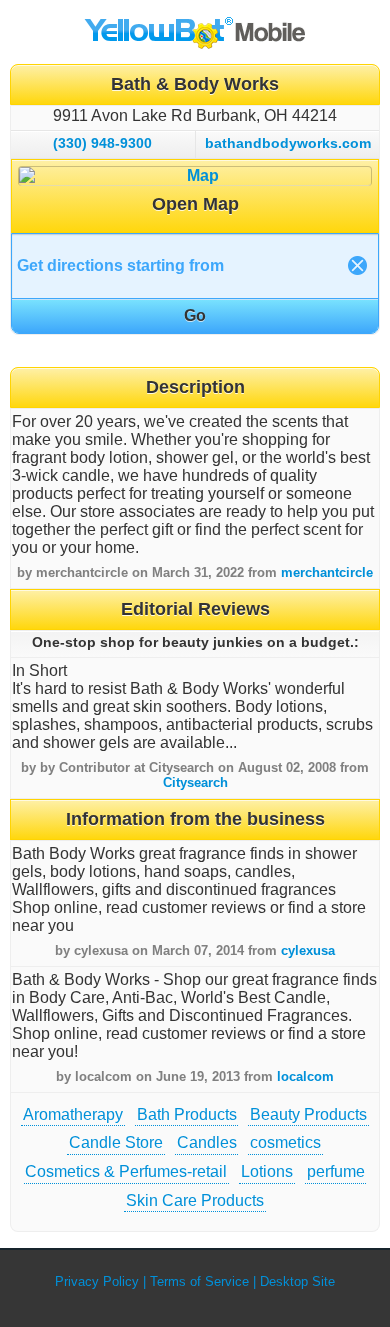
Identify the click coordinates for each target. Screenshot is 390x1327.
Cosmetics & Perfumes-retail (126, 1171)
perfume (336, 1171)
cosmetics (285, 1142)
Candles (207, 1142)
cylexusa (308, 950)
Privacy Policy (97, 1281)
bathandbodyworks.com (288, 143)
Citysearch (195, 782)
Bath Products (187, 1114)
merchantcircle (327, 572)
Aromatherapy (73, 1114)
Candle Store (116, 1142)
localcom (305, 1076)
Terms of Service (199, 1281)
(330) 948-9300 (102, 143)
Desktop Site (297, 1281)
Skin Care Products (195, 1200)
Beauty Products (308, 1114)
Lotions (267, 1171)
